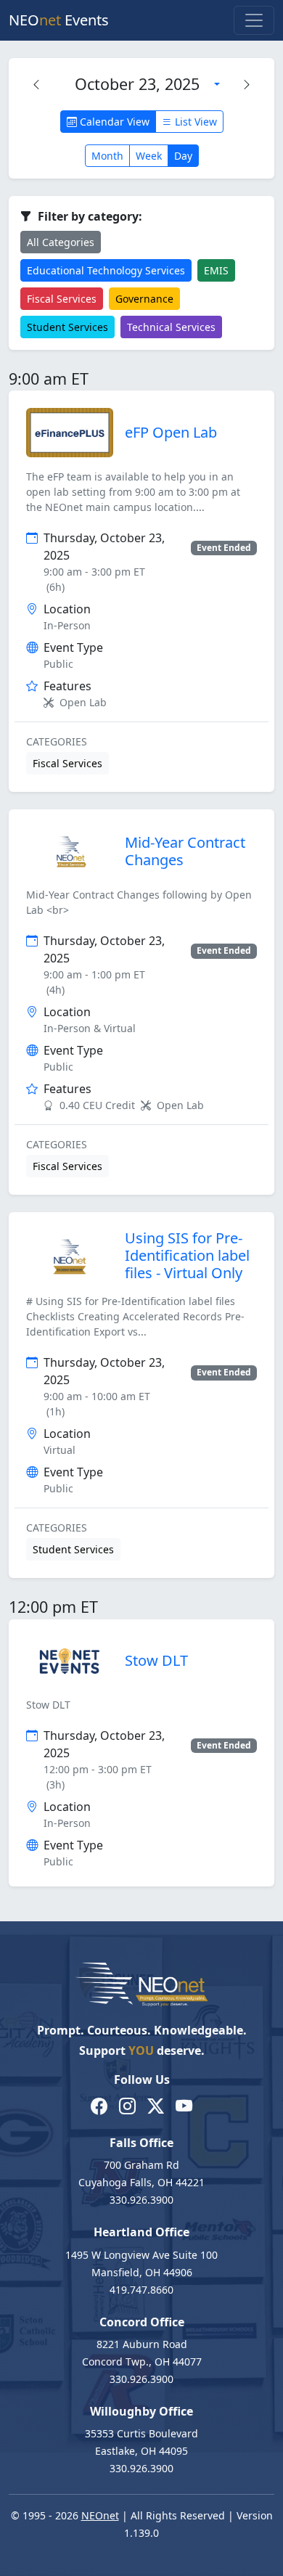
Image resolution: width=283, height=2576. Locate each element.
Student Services (67, 327)
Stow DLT (156, 1660)
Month (107, 156)
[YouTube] (184, 2107)
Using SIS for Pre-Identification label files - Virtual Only (187, 1255)
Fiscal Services (62, 299)
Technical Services (171, 327)
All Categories (61, 242)
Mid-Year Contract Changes (185, 851)
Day (183, 156)
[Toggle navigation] (254, 20)
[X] (156, 2107)
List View (194, 122)
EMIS (216, 270)
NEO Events (59, 20)
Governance (144, 299)
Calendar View (113, 122)
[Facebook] (99, 2107)
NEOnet (100, 2515)
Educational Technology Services (106, 270)
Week (149, 156)
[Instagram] (127, 2107)
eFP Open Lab (171, 432)
